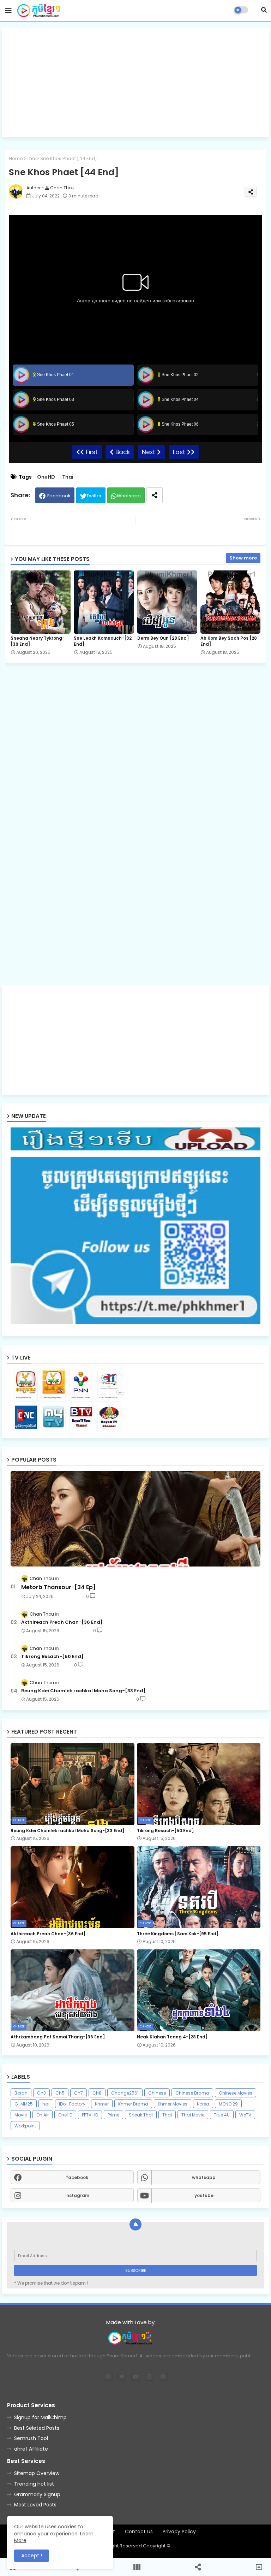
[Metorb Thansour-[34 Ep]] (135, 1519)
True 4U (222, 2115)
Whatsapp (129, 496)
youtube (204, 2195)
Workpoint (25, 2126)
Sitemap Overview (37, 2473)
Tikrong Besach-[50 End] (52, 1657)
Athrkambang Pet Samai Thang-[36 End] (58, 2037)
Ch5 (60, 2093)
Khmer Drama (133, 2104)
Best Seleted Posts (37, 2428)
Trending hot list (34, 2484)
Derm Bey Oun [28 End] (163, 638)
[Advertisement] (135, 82)
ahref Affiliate (31, 2449)
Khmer (102, 2104)
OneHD (46, 477)
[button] (264, 10)
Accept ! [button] (32, 2556)
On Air (43, 2115)
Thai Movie (193, 2115)
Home (16, 158)
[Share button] (155, 495)
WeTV (245, 2115)
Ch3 (41, 2093)
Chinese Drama (192, 2093)
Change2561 (125, 2093)
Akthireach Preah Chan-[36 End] (62, 1622)
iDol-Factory (72, 2104)
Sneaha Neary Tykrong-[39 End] (38, 641)
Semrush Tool (31, 2438)
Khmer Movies (173, 2104)
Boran (21, 2093)
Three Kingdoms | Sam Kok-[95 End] (178, 1934)
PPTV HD (90, 2115)
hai (46, 2104)
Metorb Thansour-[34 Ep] (58, 1587)
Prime (113, 2115)
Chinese (157, 2093)
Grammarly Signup (37, 2494)
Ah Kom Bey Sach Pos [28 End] (229, 641)
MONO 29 (228, 2104)
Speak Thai (141, 2115)
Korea (203, 2104)
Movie (21, 2115)
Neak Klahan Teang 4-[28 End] (172, 2037)
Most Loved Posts (35, 2505)
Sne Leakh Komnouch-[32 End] (103, 641)
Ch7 (79, 2093)
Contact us (139, 2532)
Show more (243, 558)
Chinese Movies (236, 2093)
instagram (77, 2195)
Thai (32, 158)
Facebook (59, 496)
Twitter (94, 496)
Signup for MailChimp (40, 2417)
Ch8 (97, 2093)
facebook (77, 2177)
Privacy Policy (179, 2532)
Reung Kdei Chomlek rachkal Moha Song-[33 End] (83, 1691)
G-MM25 (24, 2104)
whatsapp (204, 2177)
